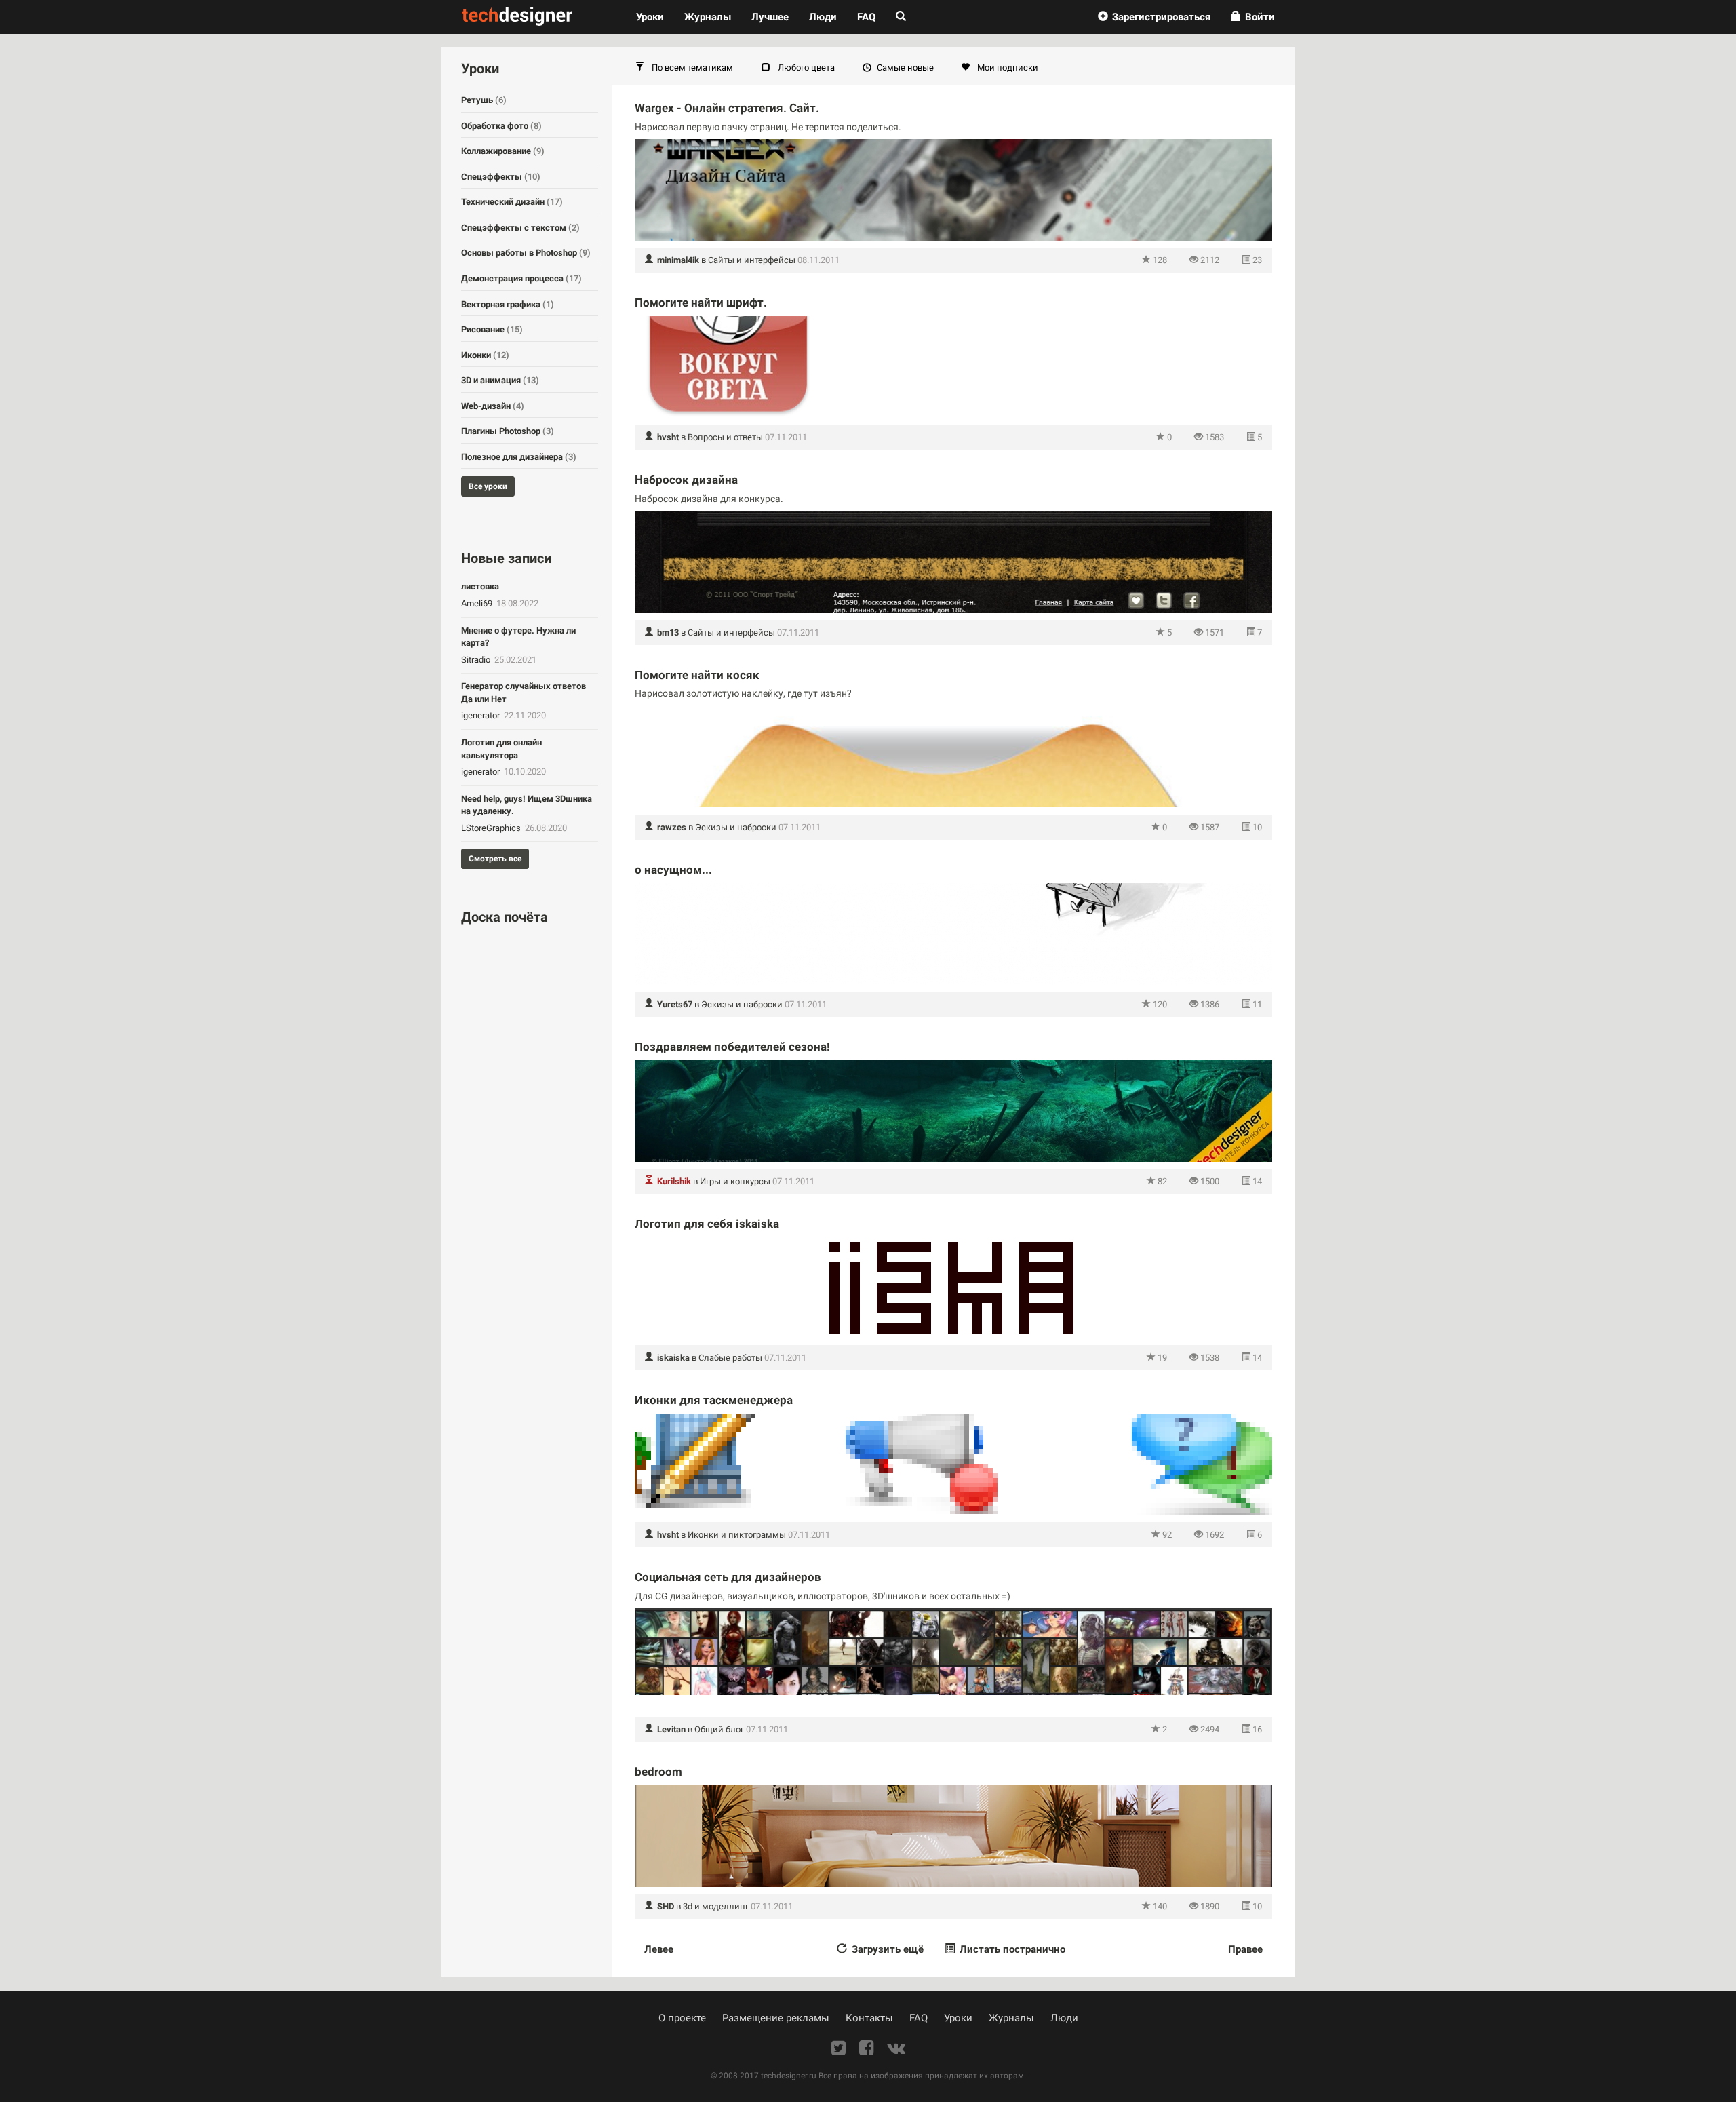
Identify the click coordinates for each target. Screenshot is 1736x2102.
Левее (659, 1949)
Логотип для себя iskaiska (707, 1224)
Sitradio (477, 660)
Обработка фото (501, 126)
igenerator (481, 715)
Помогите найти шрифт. (701, 303)
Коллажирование (503, 151)
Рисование (492, 329)
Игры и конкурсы (735, 1181)
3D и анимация (500, 380)
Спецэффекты (501, 177)
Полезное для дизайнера (519, 457)
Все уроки (488, 486)
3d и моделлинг (716, 1906)
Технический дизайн (512, 202)
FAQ (866, 17)
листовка (480, 586)
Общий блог (719, 1729)
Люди (823, 17)
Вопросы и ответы (725, 437)
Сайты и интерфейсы (752, 260)
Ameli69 (478, 603)
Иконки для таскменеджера (714, 1400)
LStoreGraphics (492, 828)
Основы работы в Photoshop (526, 253)
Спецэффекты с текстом (520, 228)
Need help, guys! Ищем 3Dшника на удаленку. (527, 805)
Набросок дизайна (686, 480)
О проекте (682, 2018)
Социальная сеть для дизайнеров (728, 1577)
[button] (1154, 17)
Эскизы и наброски (736, 827)
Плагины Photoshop (508, 431)
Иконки (485, 355)
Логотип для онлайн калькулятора (501, 749)
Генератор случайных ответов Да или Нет (524, 693)
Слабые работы (730, 1358)
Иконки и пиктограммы (737, 1535)
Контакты (869, 2018)
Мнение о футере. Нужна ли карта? (518, 637)
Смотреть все (495, 859)
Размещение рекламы (776, 2018)
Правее (1245, 1949)
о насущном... (673, 870)
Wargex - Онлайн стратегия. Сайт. (727, 108)
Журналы (1011, 2018)
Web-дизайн (493, 406)
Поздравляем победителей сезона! (732, 1047)
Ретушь (484, 100)
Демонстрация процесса (521, 278)
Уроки (655, 17)
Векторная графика (508, 304)
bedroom (658, 1772)
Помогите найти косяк (697, 675)
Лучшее (770, 17)
